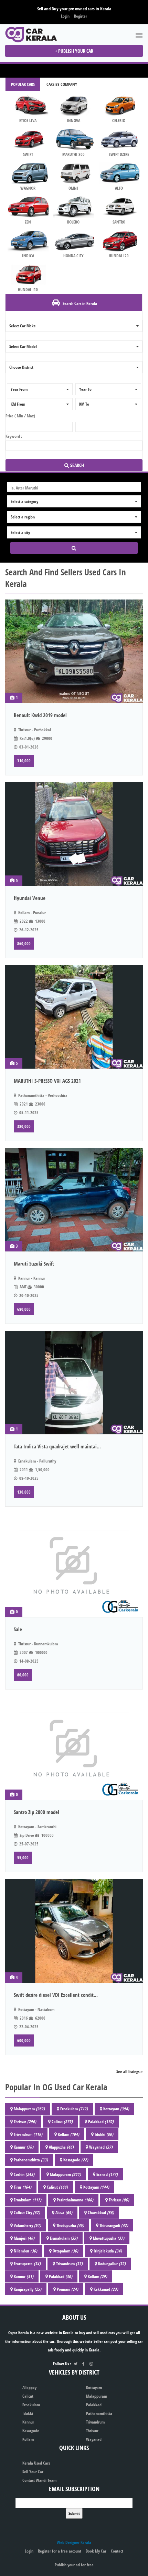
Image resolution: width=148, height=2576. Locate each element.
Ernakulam (74, 2109)
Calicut (62, 2122)
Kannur (24, 2147)
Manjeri (24, 2238)
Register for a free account (60, 2551)
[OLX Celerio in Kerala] (119, 105)
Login (65, 16)
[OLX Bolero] (73, 207)
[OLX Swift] (28, 139)
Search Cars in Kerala (79, 303)
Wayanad (101, 2147)
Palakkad (101, 2122)
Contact (117, 2551)
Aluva (64, 2213)
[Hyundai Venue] (74, 834)
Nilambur (25, 2251)
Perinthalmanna (75, 2200)
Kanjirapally (28, 2289)
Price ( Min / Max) (20, 416)
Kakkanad (106, 2289)
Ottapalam (65, 2251)
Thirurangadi (114, 2225)
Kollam (68, 2134)
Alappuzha (61, 2147)
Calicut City (27, 2213)
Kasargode (76, 2160)
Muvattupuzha (109, 2238)
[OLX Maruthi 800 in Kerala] (73, 139)
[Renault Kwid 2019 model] (74, 651)
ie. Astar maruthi (24, 488)
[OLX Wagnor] (28, 173)
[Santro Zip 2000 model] (74, 1748)
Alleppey (29, 2387)
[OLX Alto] (119, 173)
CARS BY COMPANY (62, 84)
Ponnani (67, 2289)
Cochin (24, 2174)
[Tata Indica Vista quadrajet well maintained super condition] (74, 1383)
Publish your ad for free (74, 2565)
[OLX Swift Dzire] (119, 139)
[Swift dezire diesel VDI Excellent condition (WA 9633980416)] (74, 1931)
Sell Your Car (33, 2472)
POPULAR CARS (23, 84)
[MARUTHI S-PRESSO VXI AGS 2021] (74, 1017)
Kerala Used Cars (36, 2463)
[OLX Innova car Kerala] (28, 105)
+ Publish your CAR (74, 51)
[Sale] (74, 1565)
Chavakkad (101, 2213)
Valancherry (27, 2225)
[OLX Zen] (28, 207)
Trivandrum (28, 2134)
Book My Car (96, 2551)
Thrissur (25, 2122)
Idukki (104, 2134)
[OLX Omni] (73, 173)
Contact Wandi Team (39, 2480)
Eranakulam (64, 2238)
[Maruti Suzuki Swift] (74, 1200)
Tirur (23, 2187)
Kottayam (116, 2109)
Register (81, 16)
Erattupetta (27, 2264)
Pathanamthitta (31, 2160)
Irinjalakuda (108, 2251)
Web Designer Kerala (74, 2542)
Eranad (107, 2174)
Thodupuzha (70, 2225)
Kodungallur (112, 2264)
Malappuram (29, 2109)
